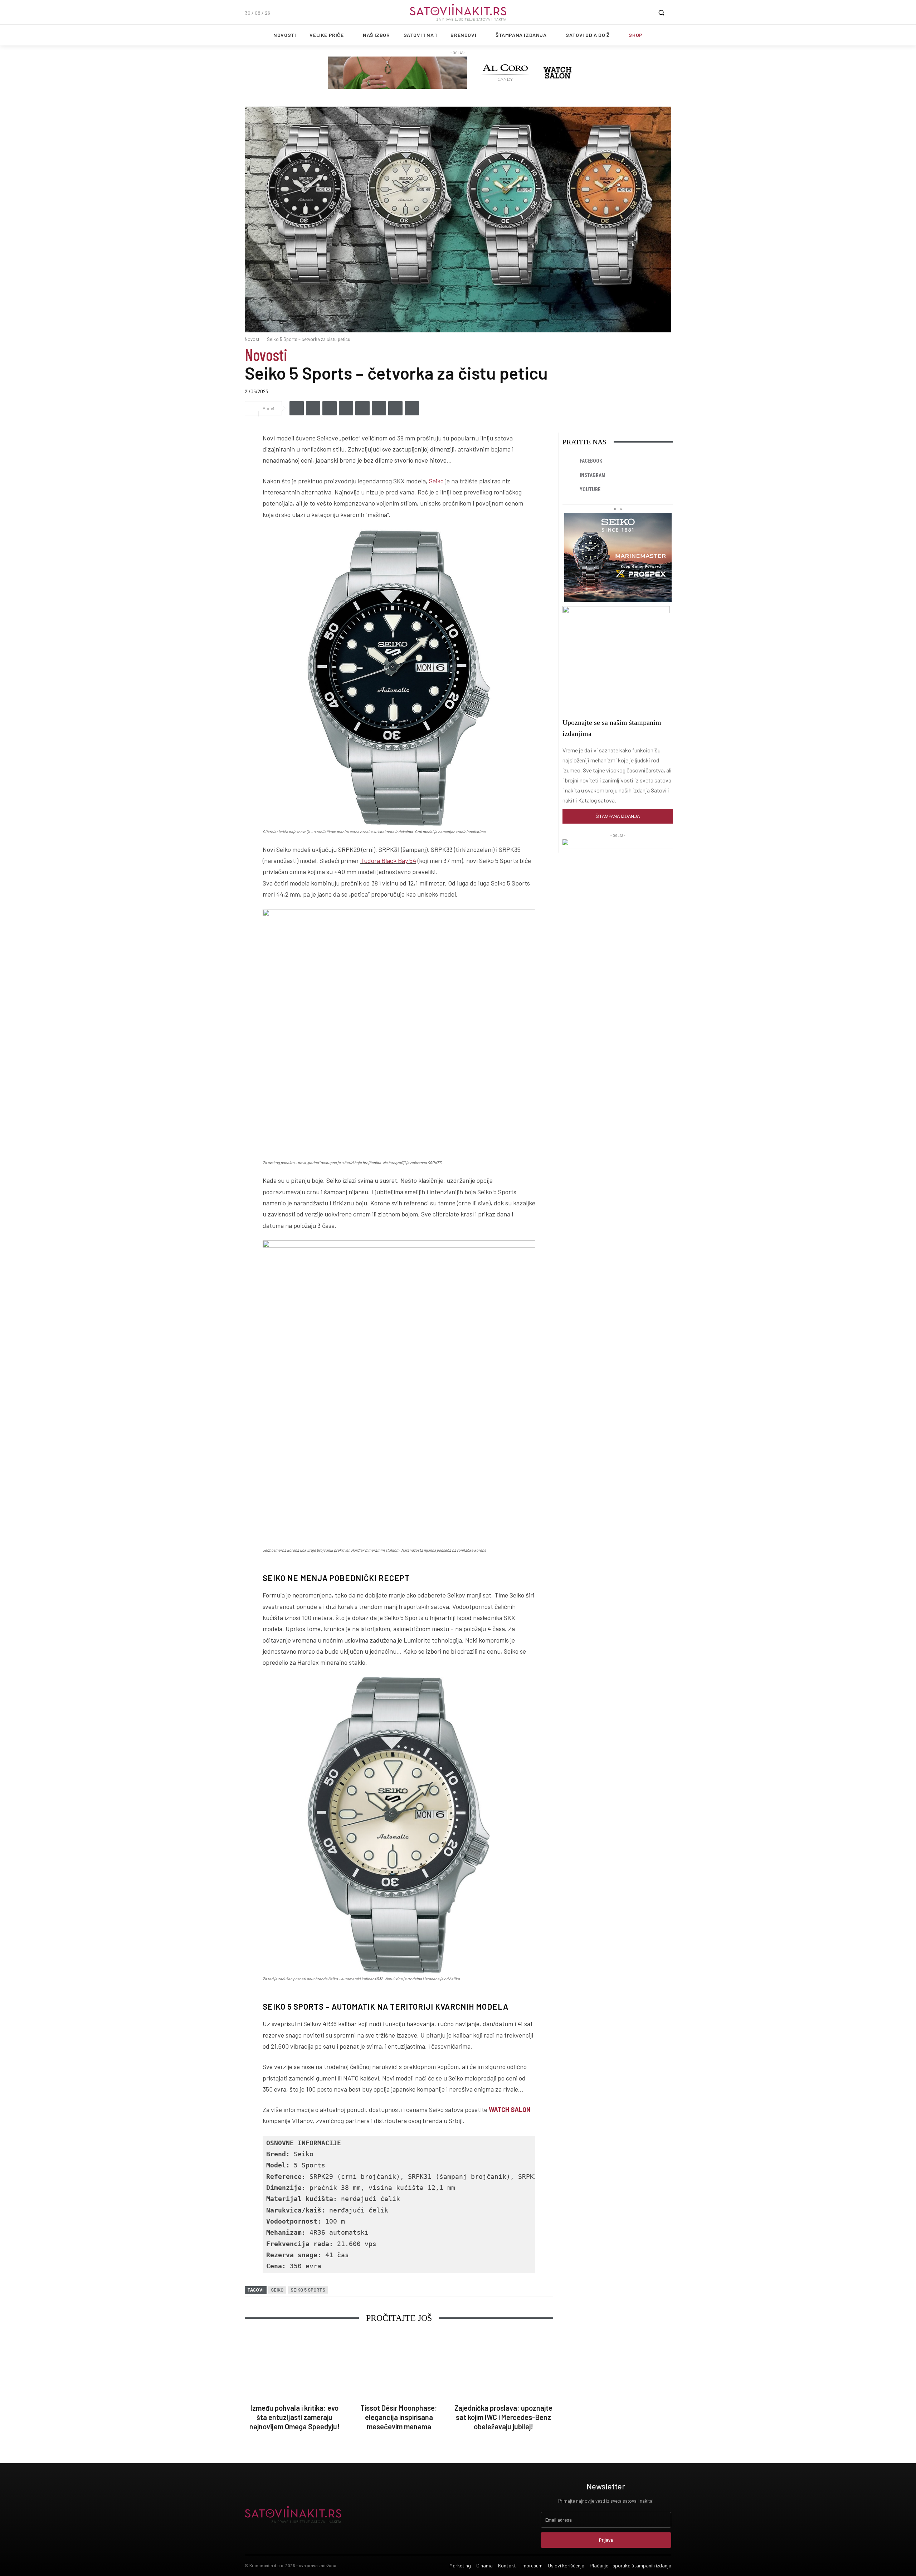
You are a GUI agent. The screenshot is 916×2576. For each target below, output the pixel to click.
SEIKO (277, 2290)
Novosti (253, 339)
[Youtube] (570, 490)
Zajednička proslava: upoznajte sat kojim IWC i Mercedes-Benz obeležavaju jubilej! (503, 2417)
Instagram (593, 475)
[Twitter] (313, 408)
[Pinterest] (395, 408)
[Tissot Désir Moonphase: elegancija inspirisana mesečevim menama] (399, 2366)
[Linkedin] (330, 408)
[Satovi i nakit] (458, 12)
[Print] (412, 408)
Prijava (606, 2540)
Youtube (590, 489)
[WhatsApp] (362, 408)
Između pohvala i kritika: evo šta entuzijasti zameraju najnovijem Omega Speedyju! (294, 2417)
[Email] (379, 408)
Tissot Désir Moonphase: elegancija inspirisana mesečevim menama (399, 2417)
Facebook (591, 461)
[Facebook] (297, 408)
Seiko (436, 481)
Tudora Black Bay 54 (388, 860)
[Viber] (346, 408)
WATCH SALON (510, 2109)
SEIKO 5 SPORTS (308, 2290)
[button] (661, 13)
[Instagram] (570, 475)
